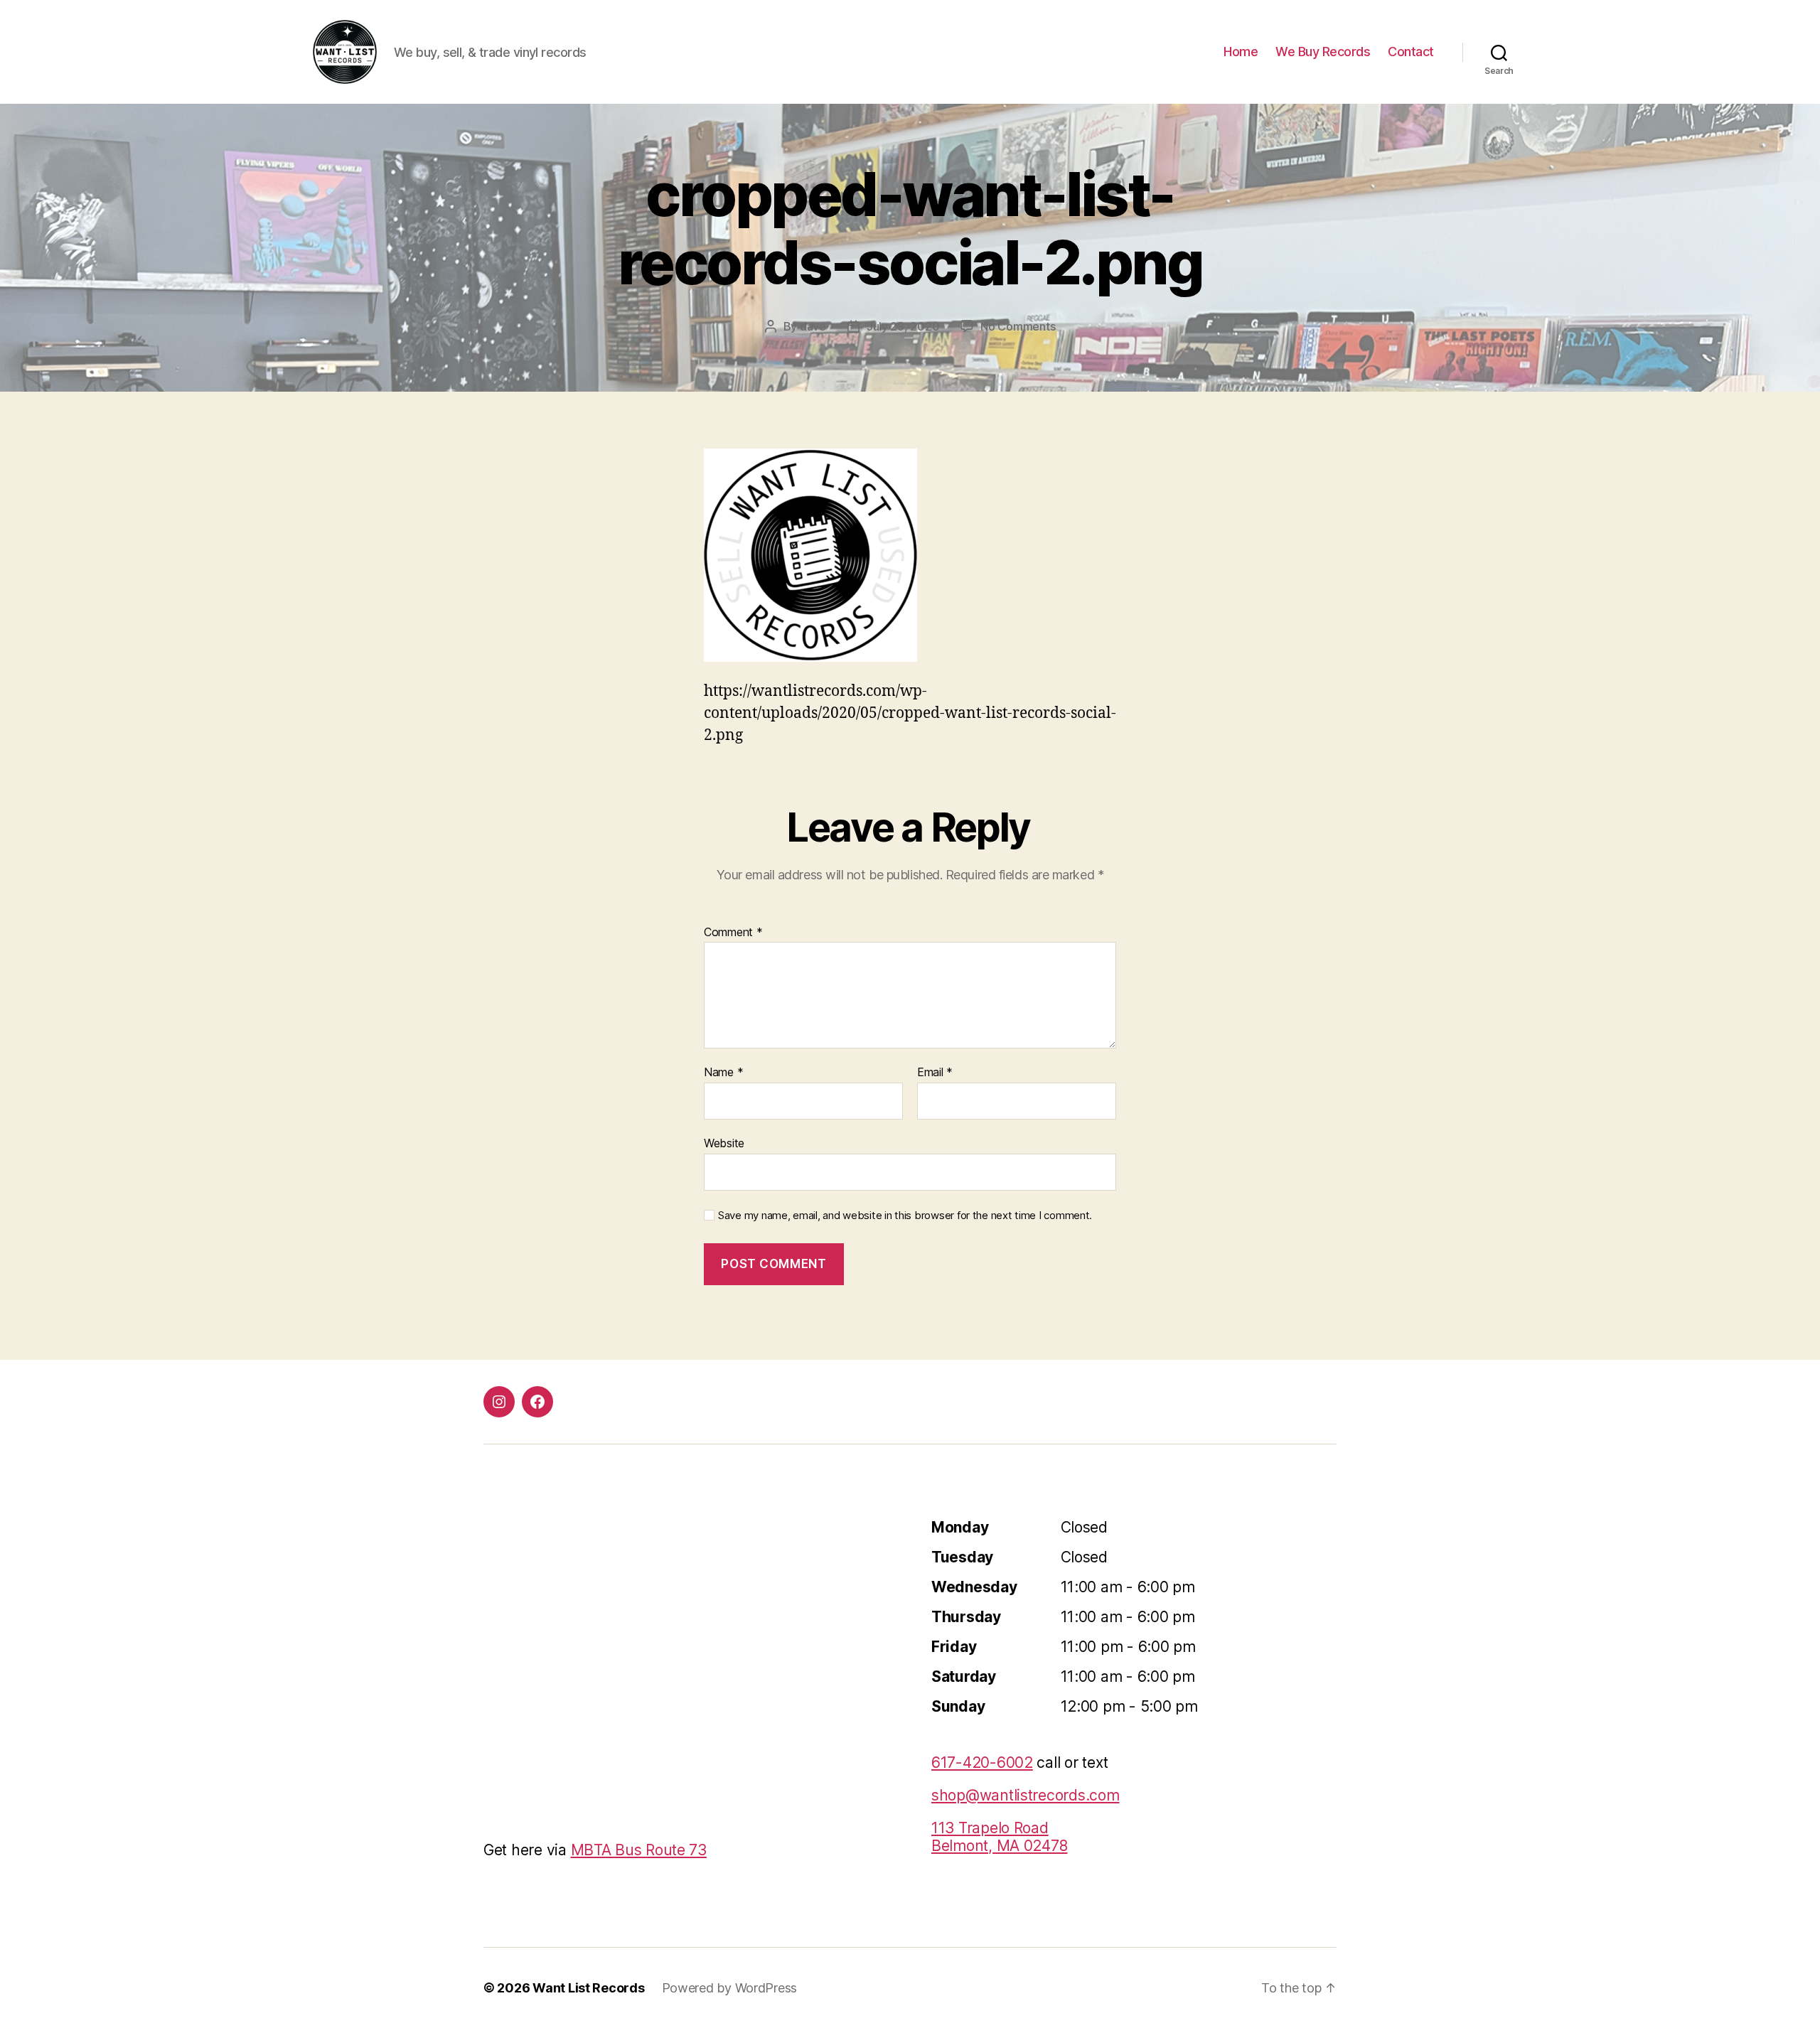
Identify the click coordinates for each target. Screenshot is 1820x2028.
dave (813, 326)
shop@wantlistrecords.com (1026, 1795)
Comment (733, 933)
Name (723, 1073)
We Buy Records (1323, 52)
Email (935, 1073)
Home (1241, 52)
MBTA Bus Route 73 (639, 1850)
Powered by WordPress (730, 1988)
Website (724, 1143)
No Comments (1018, 326)
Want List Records (588, 1988)
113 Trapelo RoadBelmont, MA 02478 (999, 1837)
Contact (1411, 52)
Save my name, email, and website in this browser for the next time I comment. (905, 1216)
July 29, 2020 (903, 326)
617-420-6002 (982, 1763)
